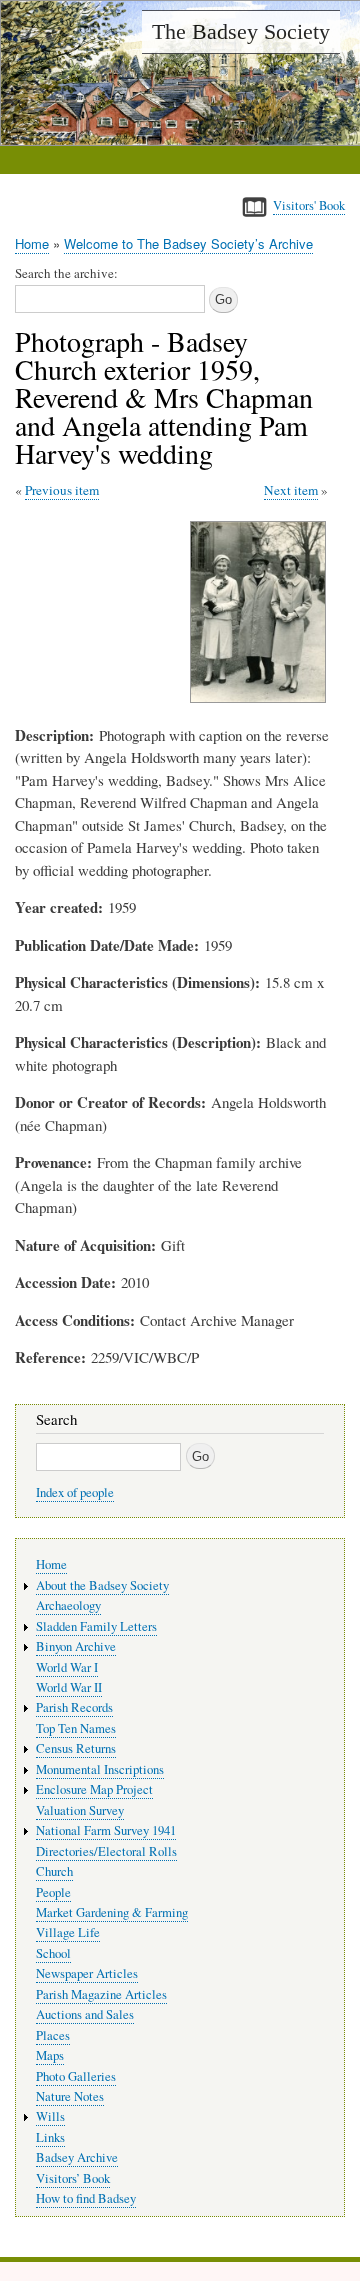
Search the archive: (66, 273)
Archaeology (68, 1605)
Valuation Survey (80, 1810)
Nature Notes (70, 2096)
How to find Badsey (86, 2198)
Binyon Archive (76, 1646)
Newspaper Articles (87, 1973)
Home (32, 243)
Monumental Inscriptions (100, 1769)
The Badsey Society (241, 31)
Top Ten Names (76, 1728)
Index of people (75, 1492)
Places (53, 2035)
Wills (50, 2116)
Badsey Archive (77, 2157)
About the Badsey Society (102, 1585)
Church (54, 1871)
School (53, 1953)
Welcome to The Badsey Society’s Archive (188, 243)
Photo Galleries (76, 2076)
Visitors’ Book (73, 2178)
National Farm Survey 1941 (106, 1830)
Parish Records (74, 1707)
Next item (291, 490)
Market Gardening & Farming (112, 1912)
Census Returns (76, 1748)
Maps (50, 2055)
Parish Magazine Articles (101, 1994)
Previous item (62, 490)
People (53, 1892)
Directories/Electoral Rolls (106, 1851)
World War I (67, 1667)
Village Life (68, 1932)
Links (50, 2137)
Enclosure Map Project (94, 1789)
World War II (69, 1687)
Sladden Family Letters (96, 1626)
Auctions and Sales (85, 2014)
